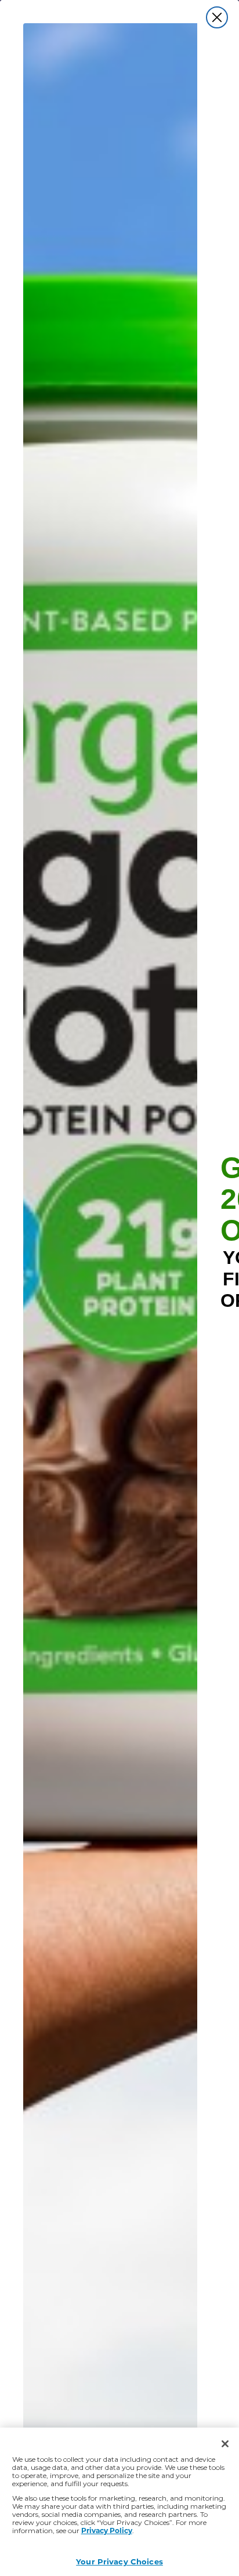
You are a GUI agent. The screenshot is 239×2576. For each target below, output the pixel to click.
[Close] (225, 2444)
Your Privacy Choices (119, 2561)
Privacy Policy (107, 2530)
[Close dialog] (217, 17)
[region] (119, 2502)
